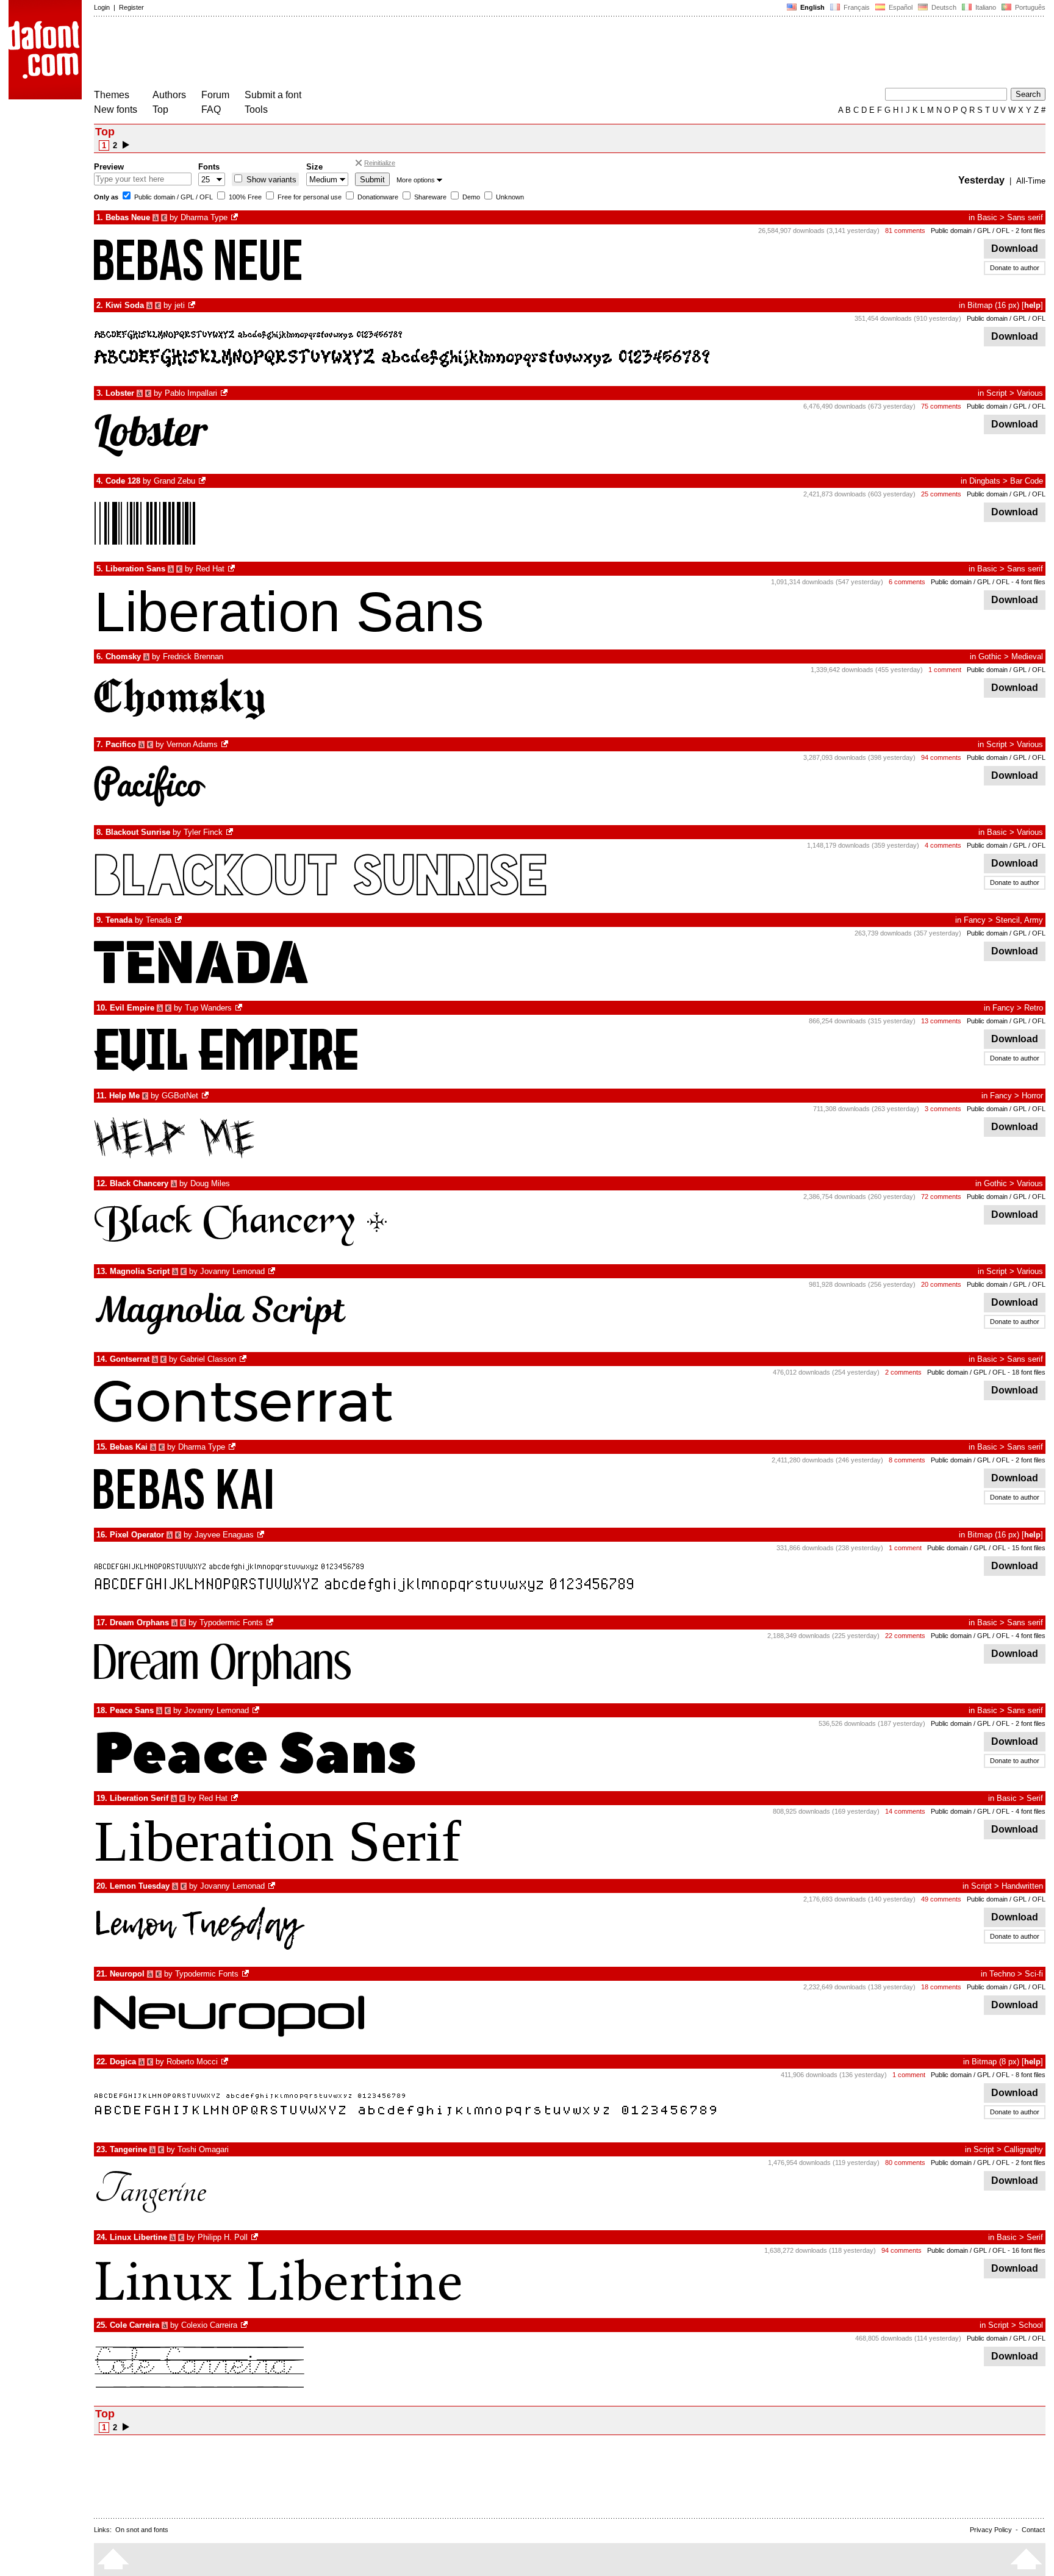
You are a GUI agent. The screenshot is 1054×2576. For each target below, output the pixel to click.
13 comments (941, 1021)
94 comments (941, 757)
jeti (180, 305)
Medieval (1027, 657)
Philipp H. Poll (223, 2237)
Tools (256, 109)
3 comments (943, 1109)
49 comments (941, 1899)
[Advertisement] (316, 54)
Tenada (159, 920)
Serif (1035, 1798)
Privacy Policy (991, 2530)
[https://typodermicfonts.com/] (271, 1623)
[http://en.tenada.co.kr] (179, 920)
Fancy (975, 920)
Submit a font (273, 95)
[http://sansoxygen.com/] (226, 744)
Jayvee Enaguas (224, 1535)
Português (1028, 7)
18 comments (941, 1987)
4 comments (943, 845)
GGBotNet (180, 1096)
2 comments (903, 1372)
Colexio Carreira (209, 2325)
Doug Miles (210, 1183)
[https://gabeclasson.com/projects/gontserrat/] (244, 1359)
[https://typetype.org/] (273, 1271)
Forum (215, 95)
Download (1015, 249)
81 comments (905, 231)
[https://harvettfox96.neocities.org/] (262, 1535)
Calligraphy (1024, 2149)
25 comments (941, 494)
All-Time (1031, 181)
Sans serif (1025, 217)
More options (416, 180)
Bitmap (980, 305)
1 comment (945, 670)
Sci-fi (1034, 1974)
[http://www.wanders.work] (240, 1008)
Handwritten (1022, 1886)
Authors (169, 95)
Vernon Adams (192, 744)
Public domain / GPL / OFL (173, 197)
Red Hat (210, 569)
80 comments (905, 2163)
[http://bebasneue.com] (235, 217)
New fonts (116, 109)
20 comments (941, 1284)
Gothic (990, 657)
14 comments (905, 1811)
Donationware (377, 197)
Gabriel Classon (208, 1359)
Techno (1002, 1974)
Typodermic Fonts (231, 1623)
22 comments (905, 1636)
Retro (1034, 1008)
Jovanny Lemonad (232, 1271)
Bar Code (1027, 481)
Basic (987, 217)
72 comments (941, 1197)
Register (131, 7)
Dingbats (985, 481)
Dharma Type (204, 217)
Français (856, 7)
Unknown (509, 197)
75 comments (941, 406)
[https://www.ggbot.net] (206, 1096)
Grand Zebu (174, 481)
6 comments (907, 582)
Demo (470, 197)
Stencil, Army (1019, 920)
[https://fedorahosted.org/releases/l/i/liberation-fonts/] (232, 569)
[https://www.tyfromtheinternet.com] (231, 832)
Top (160, 109)
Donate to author (1015, 268)
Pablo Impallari (191, 393)
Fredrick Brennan (193, 657)
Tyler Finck (203, 832)
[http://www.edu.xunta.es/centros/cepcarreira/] (245, 2325)
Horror (1032, 1096)
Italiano (985, 7)
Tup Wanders (208, 1008)
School (1031, 2325)
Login (102, 7)
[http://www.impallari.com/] (225, 393)
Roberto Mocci (192, 2062)
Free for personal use (309, 197)
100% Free (244, 197)
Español (900, 7)
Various (1030, 393)
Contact (1033, 2530)
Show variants (270, 180)
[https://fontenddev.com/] (193, 305)
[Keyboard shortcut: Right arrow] (126, 145)
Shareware (429, 197)
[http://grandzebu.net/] (203, 481)
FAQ (211, 109)
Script (997, 393)
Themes (112, 95)
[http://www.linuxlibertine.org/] (256, 2237)
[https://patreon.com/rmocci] (226, 2062)
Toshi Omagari (203, 2149)
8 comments (907, 1460)
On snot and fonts (142, 2530)
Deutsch (943, 7)
